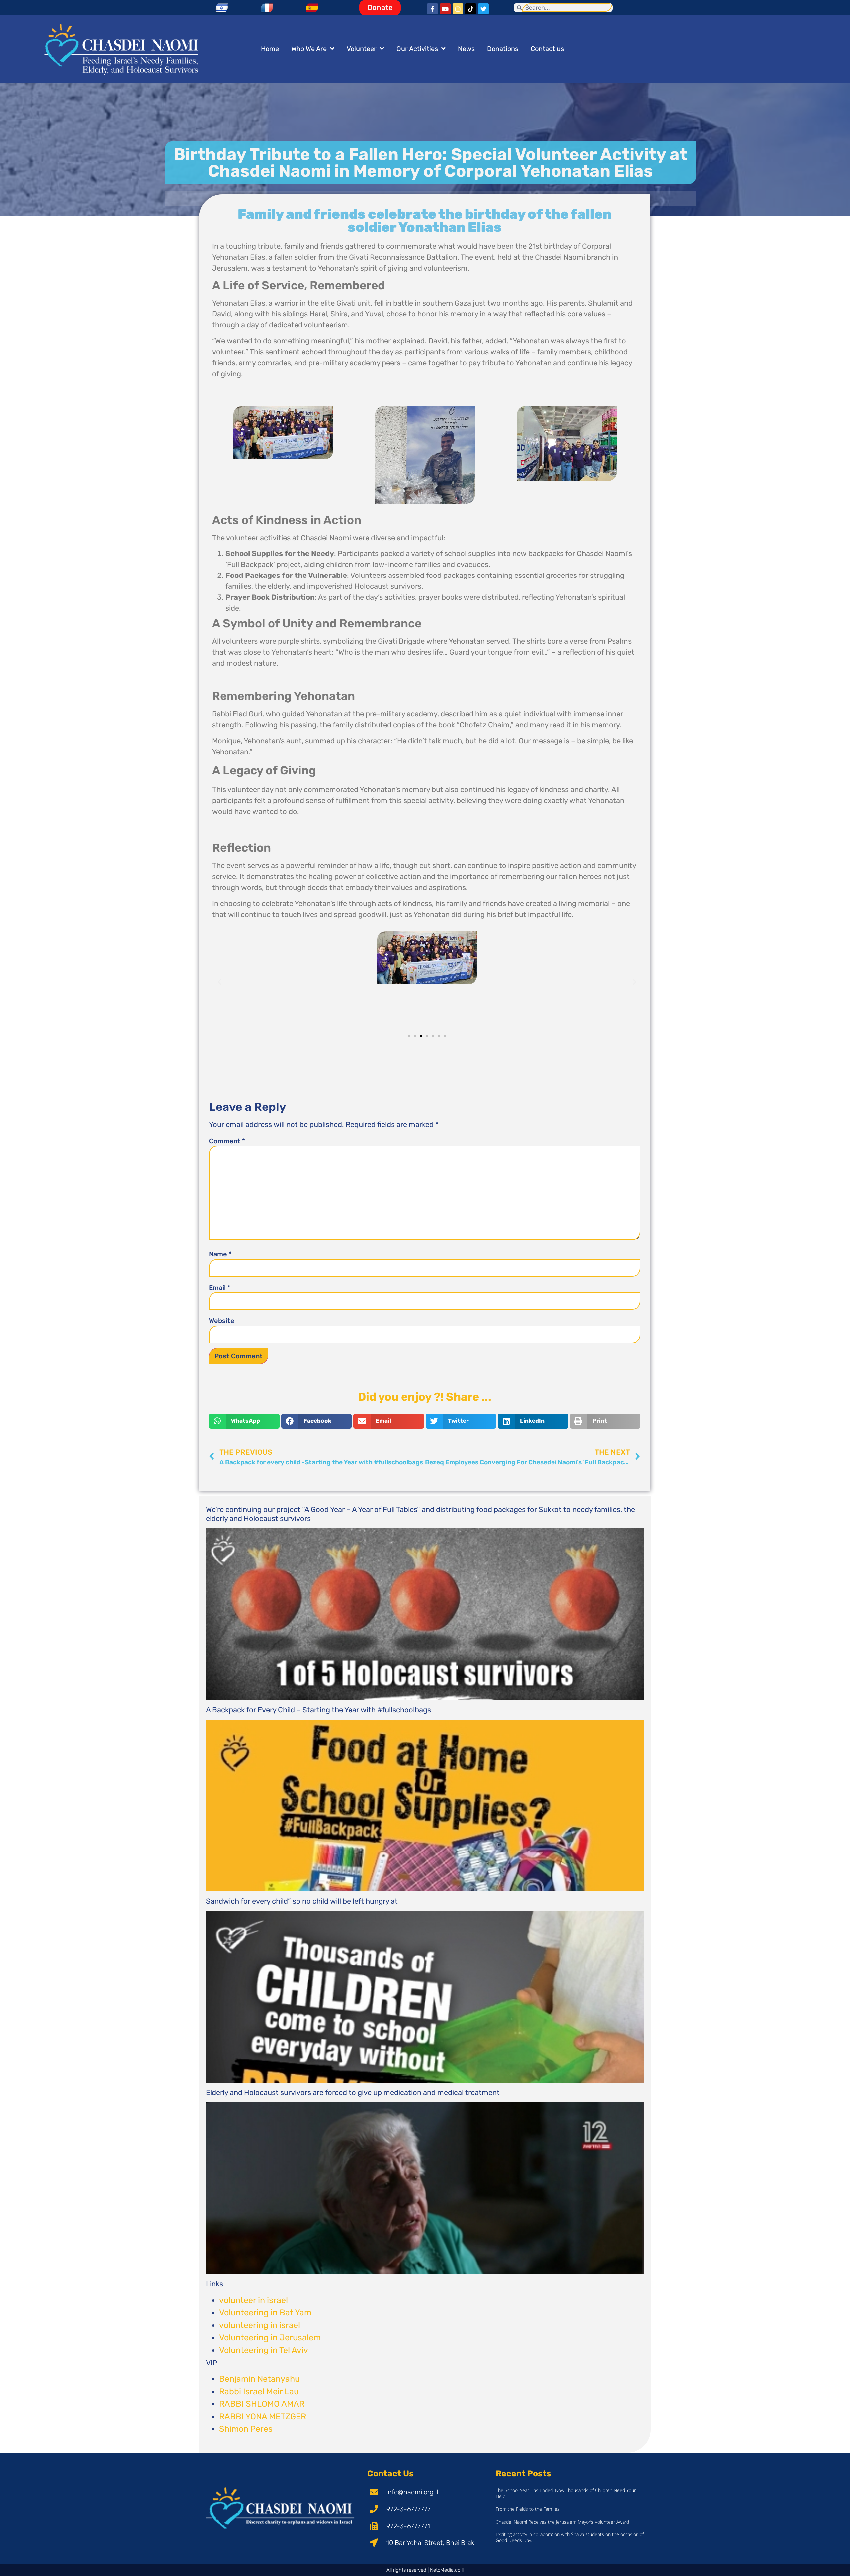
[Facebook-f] (432, 9)
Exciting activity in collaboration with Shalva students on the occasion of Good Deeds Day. (570, 2537)
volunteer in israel (254, 2300)
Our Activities (417, 49)
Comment (227, 1141)
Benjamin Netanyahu (259, 2379)
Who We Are (309, 49)
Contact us (547, 49)
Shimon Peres (246, 2429)
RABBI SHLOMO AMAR (262, 2404)
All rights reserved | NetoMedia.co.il (425, 2570)
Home (270, 49)
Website (222, 1321)
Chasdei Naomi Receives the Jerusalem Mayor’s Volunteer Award (562, 2522)
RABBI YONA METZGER (263, 2416)
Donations (503, 49)
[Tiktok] (470, 9)
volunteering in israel (260, 2325)
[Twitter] (483, 9)
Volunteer (362, 49)
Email (220, 1288)
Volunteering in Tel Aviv (264, 2350)
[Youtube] (445, 9)
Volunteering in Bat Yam (265, 2312)
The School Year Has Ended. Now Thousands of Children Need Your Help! (566, 2493)
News (466, 49)
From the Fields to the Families (528, 2509)
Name (220, 1254)
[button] (220, 981)
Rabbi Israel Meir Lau (259, 2392)
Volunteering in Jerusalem (270, 2337)
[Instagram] (458, 9)
